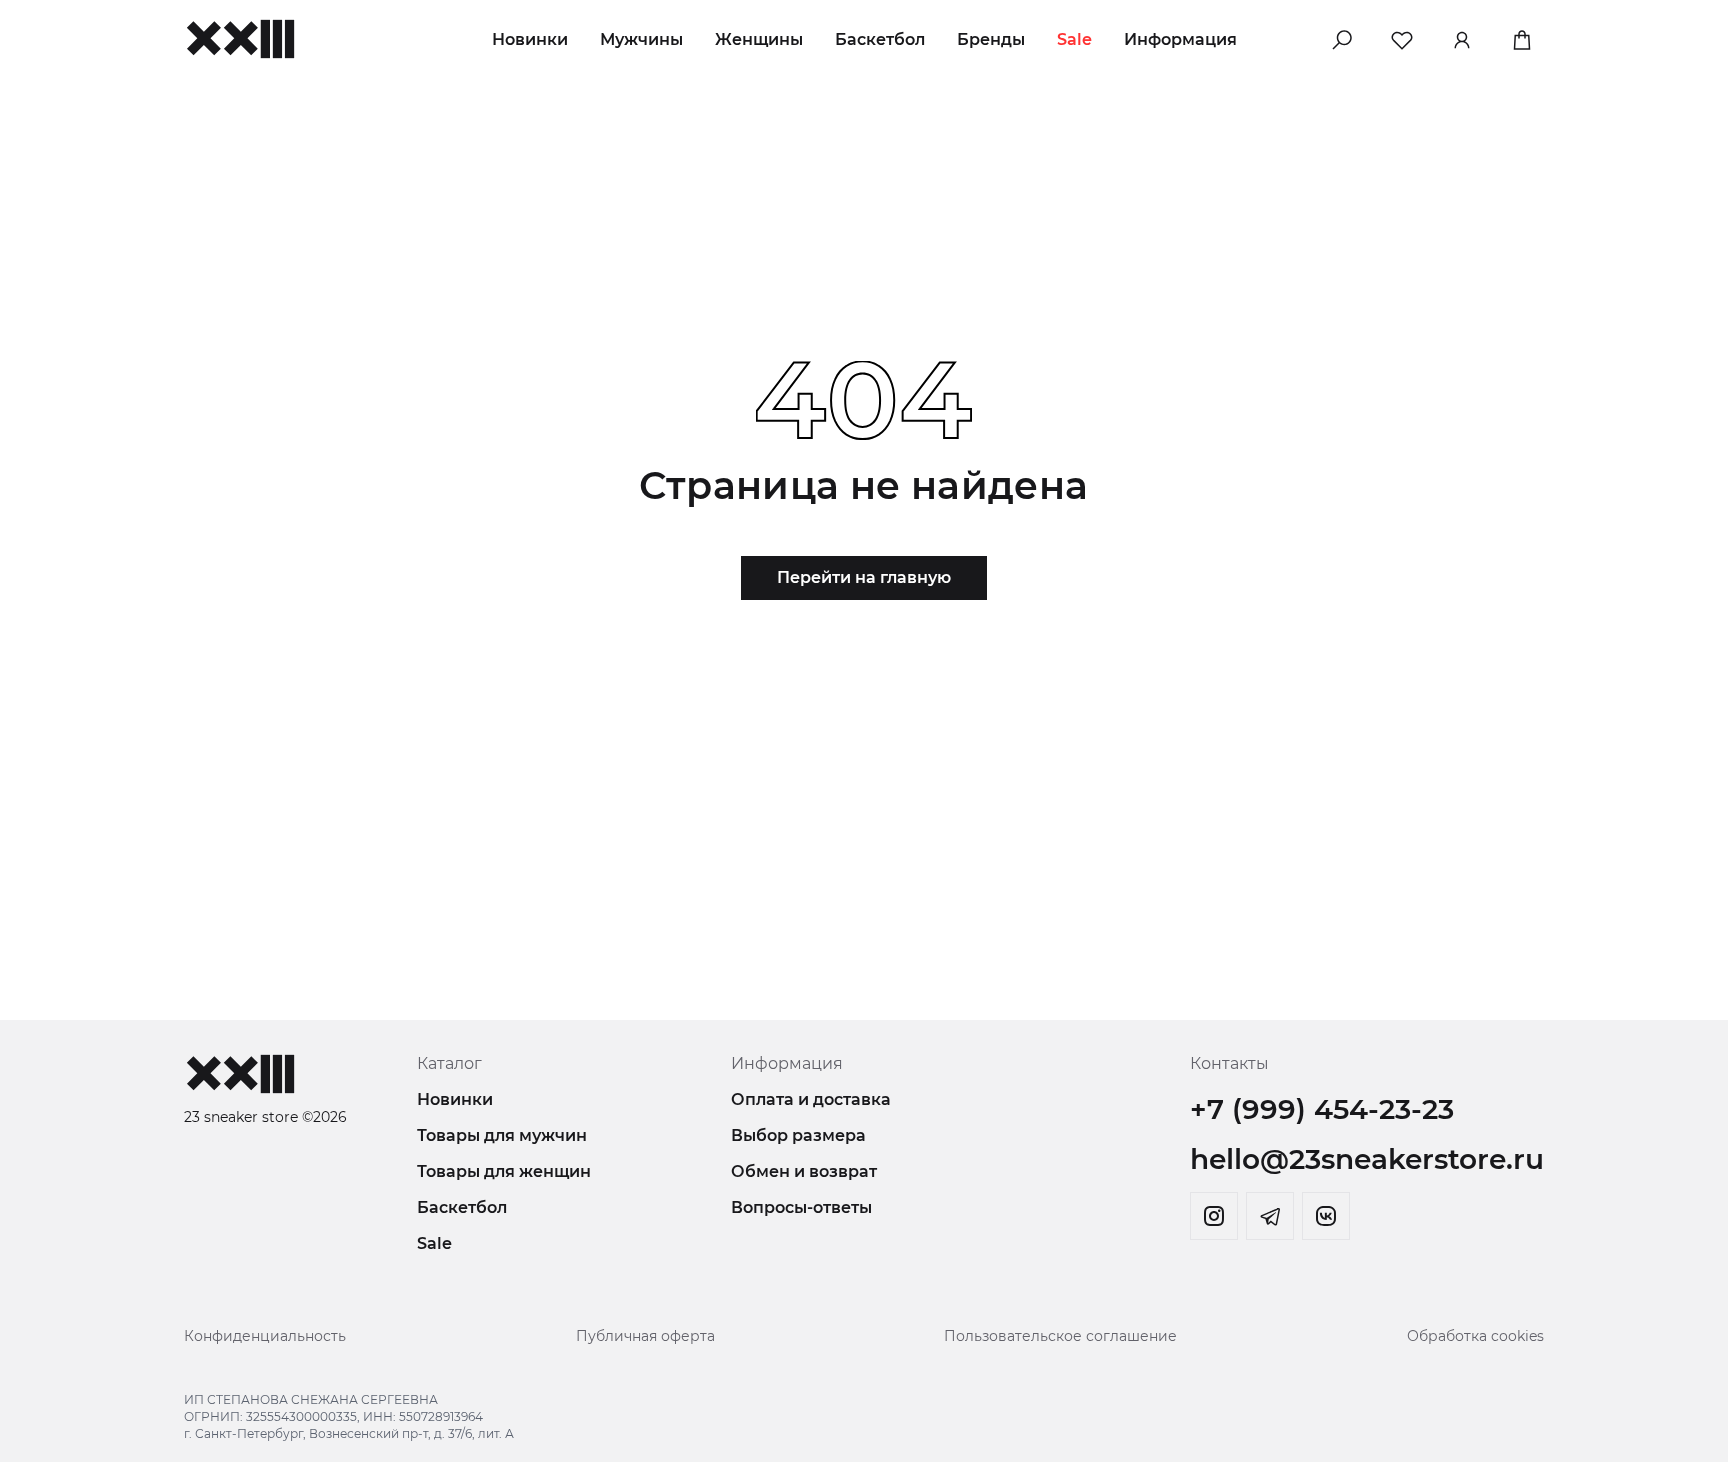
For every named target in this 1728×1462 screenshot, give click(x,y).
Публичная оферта (645, 1336)
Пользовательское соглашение (1060, 1336)
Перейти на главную (864, 577)
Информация (1180, 39)
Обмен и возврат (804, 1171)
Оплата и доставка (811, 1099)
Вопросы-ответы (801, 1207)
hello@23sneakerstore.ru (1367, 1159)
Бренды (991, 39)
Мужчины (641, 39)
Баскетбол (880, 39)
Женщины (759, 39)
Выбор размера (798, 1135)
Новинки (530, 39)
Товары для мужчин (502, 1135)
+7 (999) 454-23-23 (1322, 1109)
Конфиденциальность (265, 1336)
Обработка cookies (1475, 1336)
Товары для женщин (504, 1171)
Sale (1074, 39)
